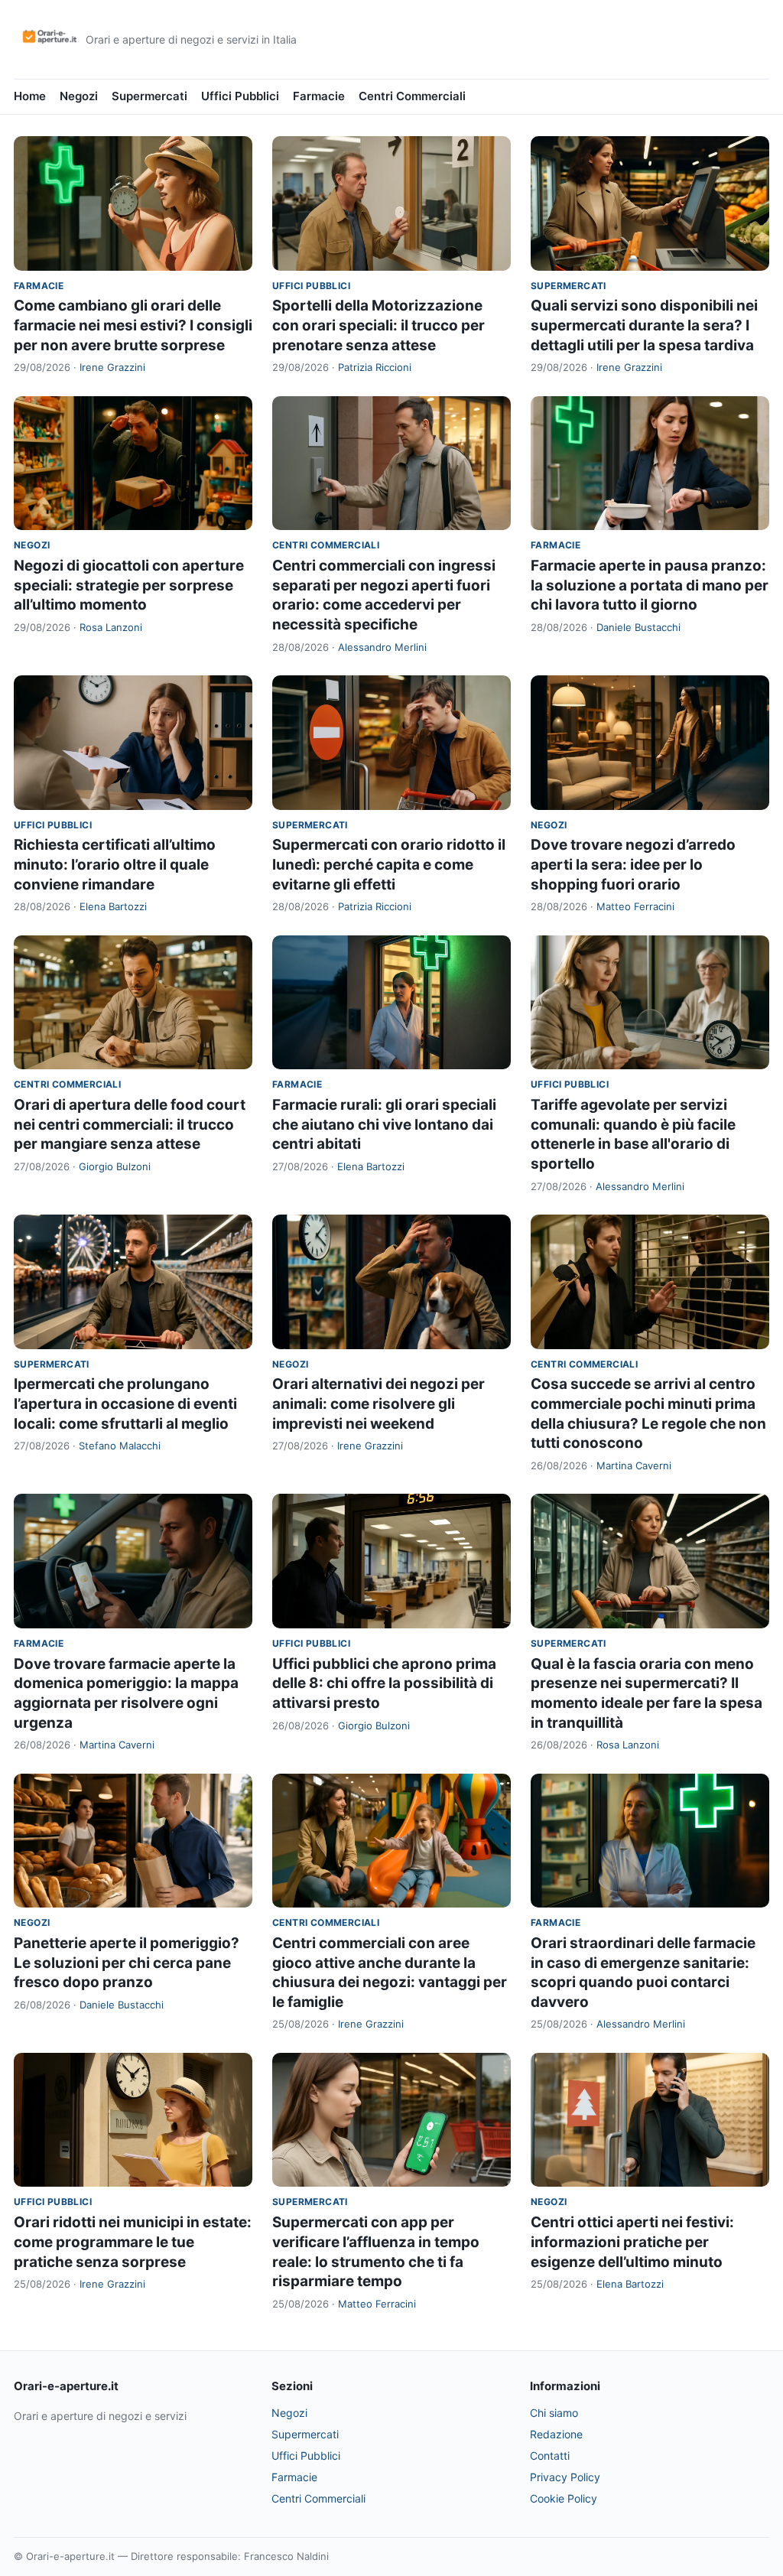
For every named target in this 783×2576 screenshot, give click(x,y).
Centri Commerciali (412, 96)
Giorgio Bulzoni (115, 1166)
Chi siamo (554, 2413)
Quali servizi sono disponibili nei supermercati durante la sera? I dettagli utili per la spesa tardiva (644, 325)
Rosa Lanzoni (111, 627)
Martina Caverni (634, 1465)
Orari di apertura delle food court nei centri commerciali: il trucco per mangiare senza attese (130, 1124)
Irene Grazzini (112, 367)
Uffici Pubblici (240, 96)
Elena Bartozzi (113, 906)
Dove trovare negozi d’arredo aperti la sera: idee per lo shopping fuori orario (633, 864)
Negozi (79, 96)
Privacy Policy (565, 2477)
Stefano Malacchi (120, 1446)
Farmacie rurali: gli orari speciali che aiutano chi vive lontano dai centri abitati (384, 1124)
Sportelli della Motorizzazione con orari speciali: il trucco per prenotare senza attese (379, 325)
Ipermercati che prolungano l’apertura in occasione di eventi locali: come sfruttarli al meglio (125, 1403)
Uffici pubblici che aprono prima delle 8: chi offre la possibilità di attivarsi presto (384, 1683)
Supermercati (149, 96)
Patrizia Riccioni (375, 367)
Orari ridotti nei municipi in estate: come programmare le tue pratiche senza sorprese (133, 2242)
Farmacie (319, 96)
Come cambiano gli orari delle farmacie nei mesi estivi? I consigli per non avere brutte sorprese (133, 325)
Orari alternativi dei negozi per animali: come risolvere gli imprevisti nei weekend (379, 1403)
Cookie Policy (564, 2498)
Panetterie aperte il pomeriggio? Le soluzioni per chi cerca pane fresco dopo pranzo (127, 1963)
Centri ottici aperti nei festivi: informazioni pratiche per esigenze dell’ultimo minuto (632, 2242)
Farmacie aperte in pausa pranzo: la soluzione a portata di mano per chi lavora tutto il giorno (650, 585)
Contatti (550, 2456)
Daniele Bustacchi (638, 627)
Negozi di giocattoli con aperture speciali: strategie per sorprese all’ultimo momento (129, 585)
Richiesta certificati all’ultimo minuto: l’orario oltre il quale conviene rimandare (115, 864)
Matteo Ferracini (635, 906)
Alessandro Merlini (382, 647)
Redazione (556, 2434)
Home (30, 96)
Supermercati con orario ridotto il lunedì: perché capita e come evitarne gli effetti (389, 864)
